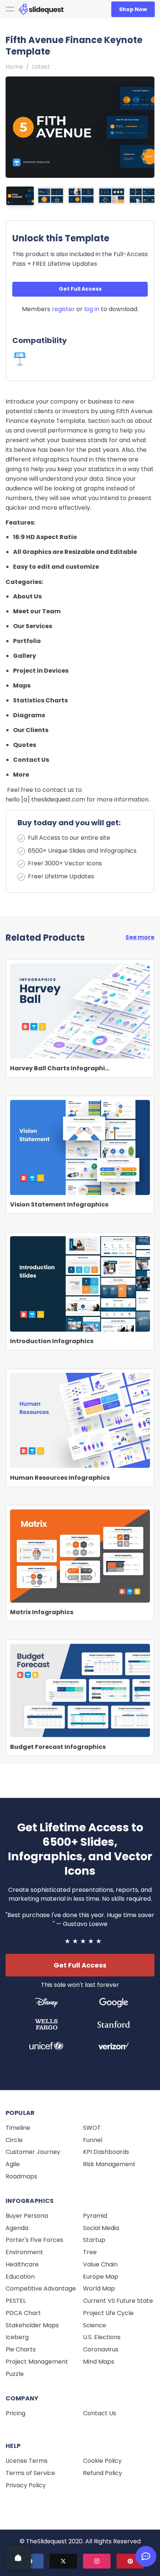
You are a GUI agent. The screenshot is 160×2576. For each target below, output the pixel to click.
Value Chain (100, 2264)
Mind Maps (99, 2362)
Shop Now (133, 9)
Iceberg (17, 2337)
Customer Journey (33, 2152)
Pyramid (95, 2216)
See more (140, 937)
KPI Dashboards (106, 2152)
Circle (14, 2140)
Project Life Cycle (108, 2313)
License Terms (27, 2461)
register (63, 309)
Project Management (37, 2362)
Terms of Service (30, 2473)
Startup (94, 2240)
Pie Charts (21, 2349)
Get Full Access (80, 289)
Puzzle (15, 2374)
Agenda (17, 2228)
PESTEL (16, 2301)
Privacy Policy (26, 2485)
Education (20, 2277)
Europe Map (101, 2277)
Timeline (18, 2128)
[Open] (18, 2558)
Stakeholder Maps (32, 2325)
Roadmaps (21, 2176)
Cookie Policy (102, 2461)
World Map (99, 2288)
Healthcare (22, 2264)
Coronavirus (101, 2349)
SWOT (92, 2128)
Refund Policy (103, 2473)
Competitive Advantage (41, 2288)
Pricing (15, 2413)
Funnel (93, 2140)
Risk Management (109, 2164)
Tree (90, 2252)
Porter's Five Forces (34, 2240)
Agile (13, 2164)
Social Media (101, 2228)
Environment (24, 2252)
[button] (147, 125)
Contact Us (100, 2413)
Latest (41, 67)
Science (95, 2325)
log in (92, 309)
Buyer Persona (27, 2216)
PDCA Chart (23, 2313)
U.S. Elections (102, 2337)
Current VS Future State (118, 2301)
